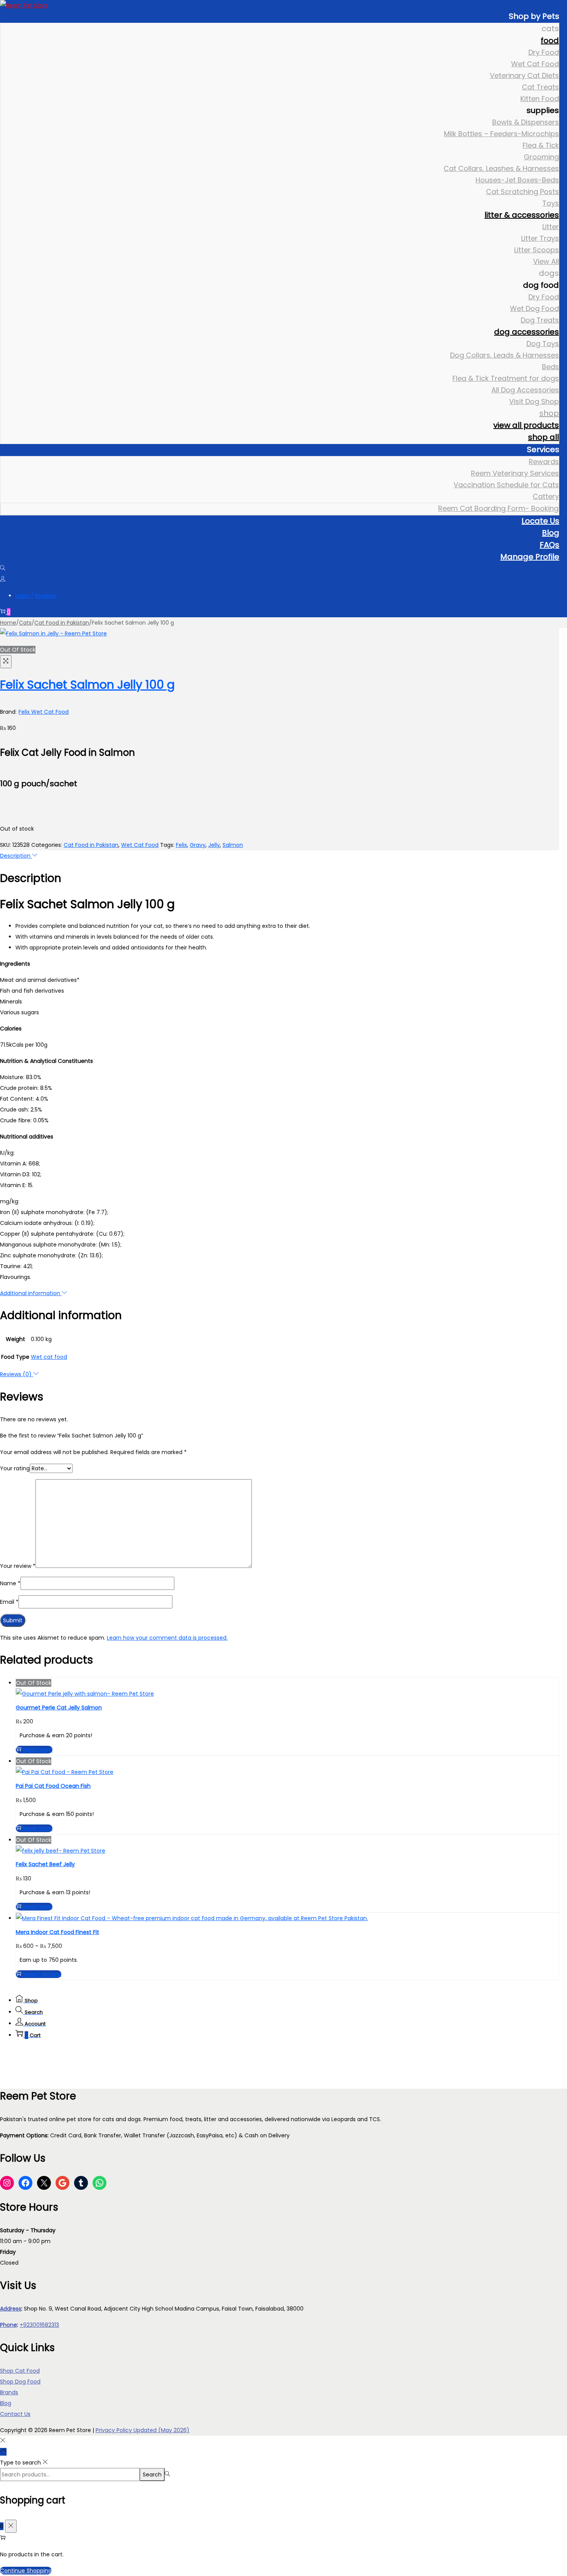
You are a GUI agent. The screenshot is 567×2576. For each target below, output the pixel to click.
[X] (44, 2183)
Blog (6, 2403)
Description (16, 856)
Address (11, 2309)
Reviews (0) (17, 1374)
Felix (181, 845)
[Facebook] (25, 2183)
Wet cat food (49, 1357)
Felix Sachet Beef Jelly (45, 1864)
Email (9, 1602)
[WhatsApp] (100, 2183)
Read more (38, 1750)
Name (10, 1583)
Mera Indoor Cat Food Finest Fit (57, 1932)
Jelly (214, 845)
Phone (8, 2325)
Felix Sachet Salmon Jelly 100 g (87, 685)
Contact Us (15, 2414)
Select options (42, 1974)
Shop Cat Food (20, 2371)
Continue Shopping (26, 2571)
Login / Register (36, 596)
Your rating (15, 1468)
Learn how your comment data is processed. (167, 1638)
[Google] (62, 2183)
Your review (18, 1566)
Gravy (198, 845)
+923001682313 (39, 2325)
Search (152, 2475)
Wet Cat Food (140, 845)
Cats (25, 623)
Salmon (233, 845)
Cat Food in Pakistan (62, 623)
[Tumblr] (81, 2183)
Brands (9, 2392)
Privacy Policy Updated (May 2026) (143, 2430)
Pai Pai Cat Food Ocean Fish (53, 1786)
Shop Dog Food (20, 2382)
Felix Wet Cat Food (44, 712)
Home (8, 623)
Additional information (31, 1293)
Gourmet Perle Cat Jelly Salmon (59, 1708)
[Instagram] (7, 2183)
